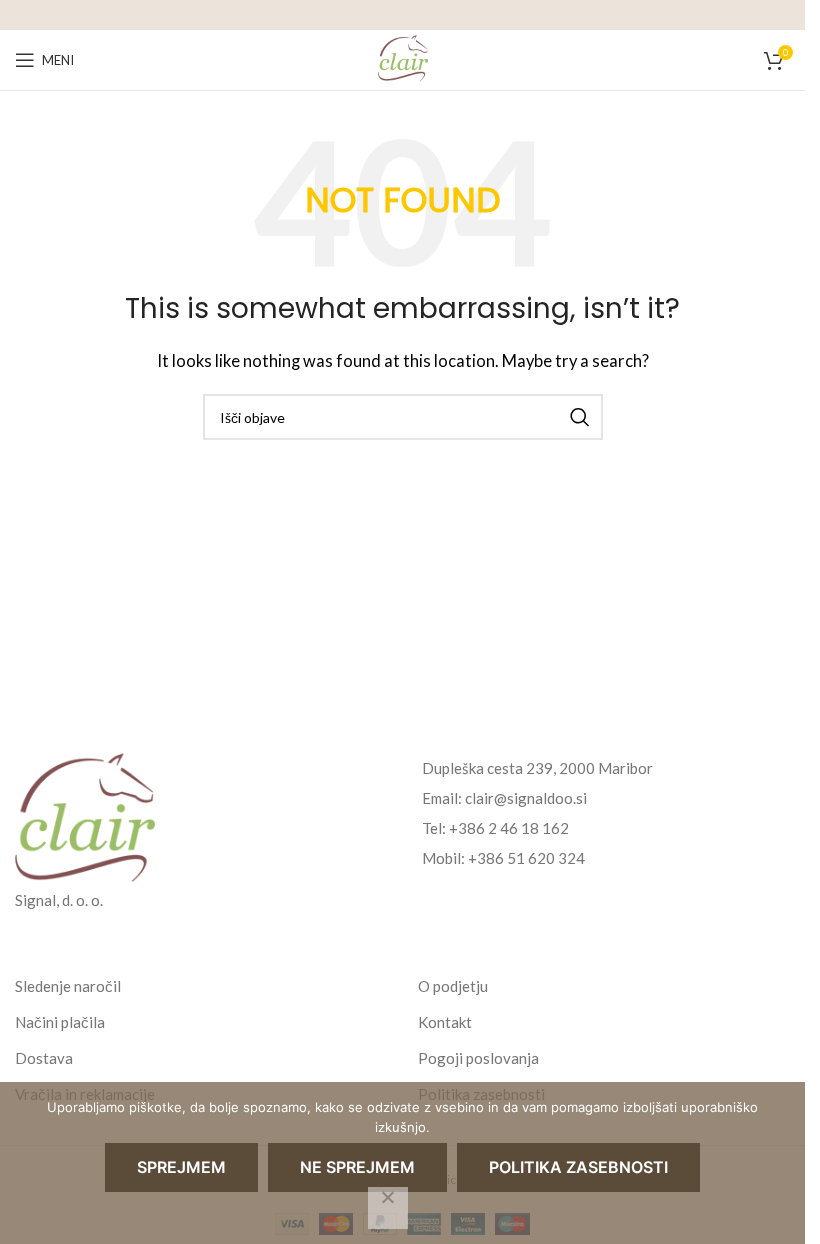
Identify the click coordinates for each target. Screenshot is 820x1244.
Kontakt (445, 1022)
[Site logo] (403, 58)
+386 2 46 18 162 (509, 828)
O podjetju (453, 986)
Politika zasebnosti (578, 1167)
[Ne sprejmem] (388, 1208)
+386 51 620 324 (526, 858)
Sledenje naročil (68, 986)
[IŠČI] (580, 417)
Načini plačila (60, 1022)
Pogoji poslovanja (478, 1058)
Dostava (44, 1058)
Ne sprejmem (357, 1167)
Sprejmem (181, 1167)
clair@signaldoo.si (526, 798)
